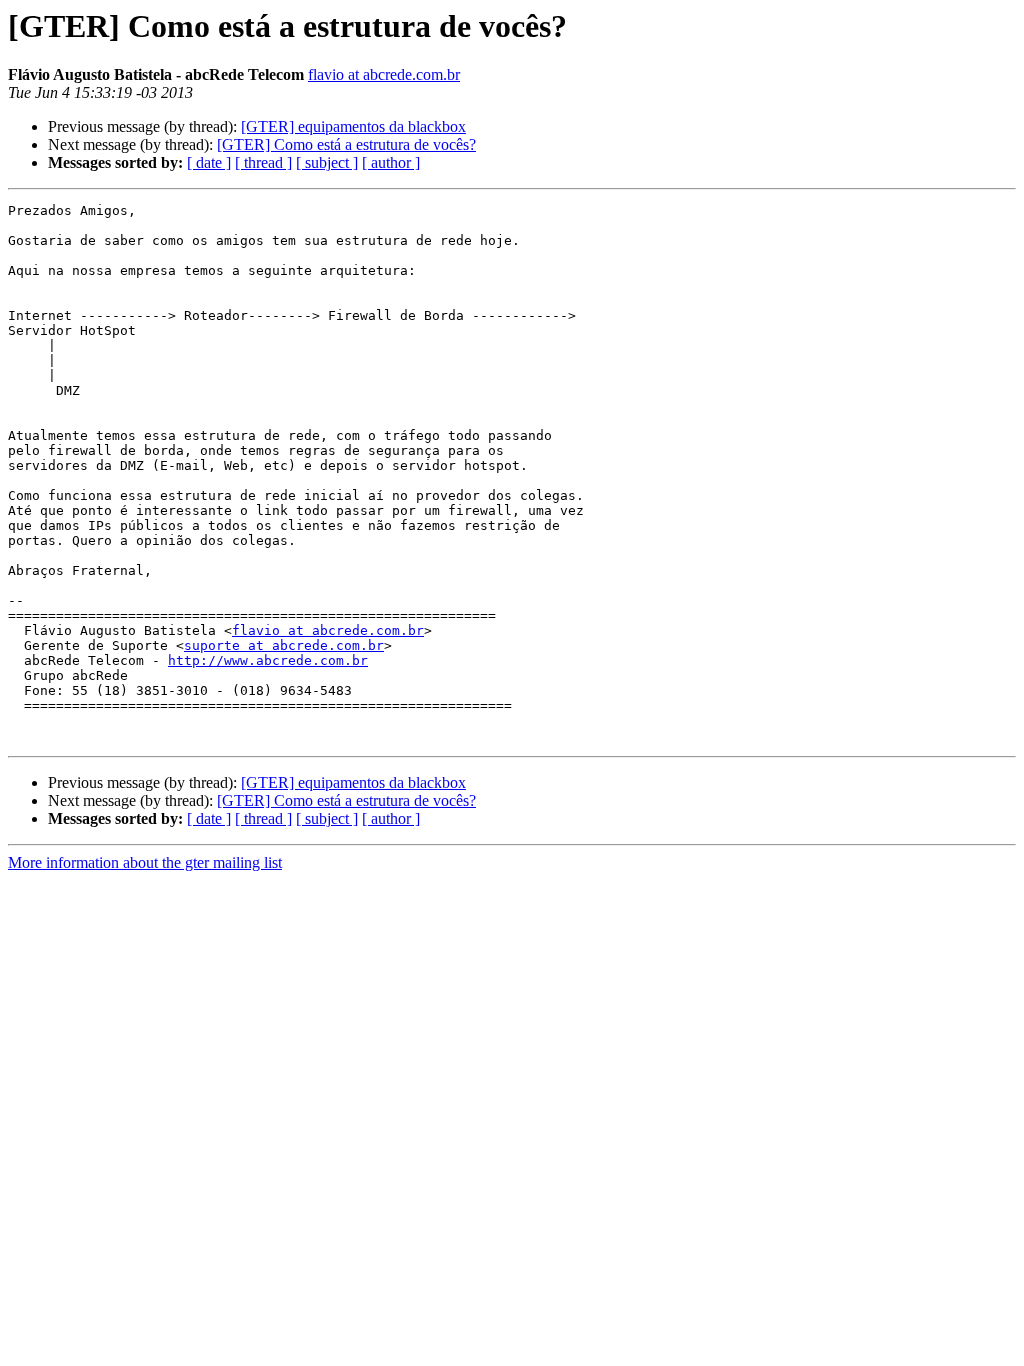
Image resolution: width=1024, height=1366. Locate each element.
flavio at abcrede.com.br (384, 74)
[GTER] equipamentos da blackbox (353, 126)
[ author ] (391, 162)
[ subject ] (327, 162)
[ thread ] (263, 162)
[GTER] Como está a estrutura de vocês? (346, 144)
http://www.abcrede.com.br (268, 660)
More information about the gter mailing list (145, 862)
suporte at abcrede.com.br (284, 645)
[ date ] (209, 162)
